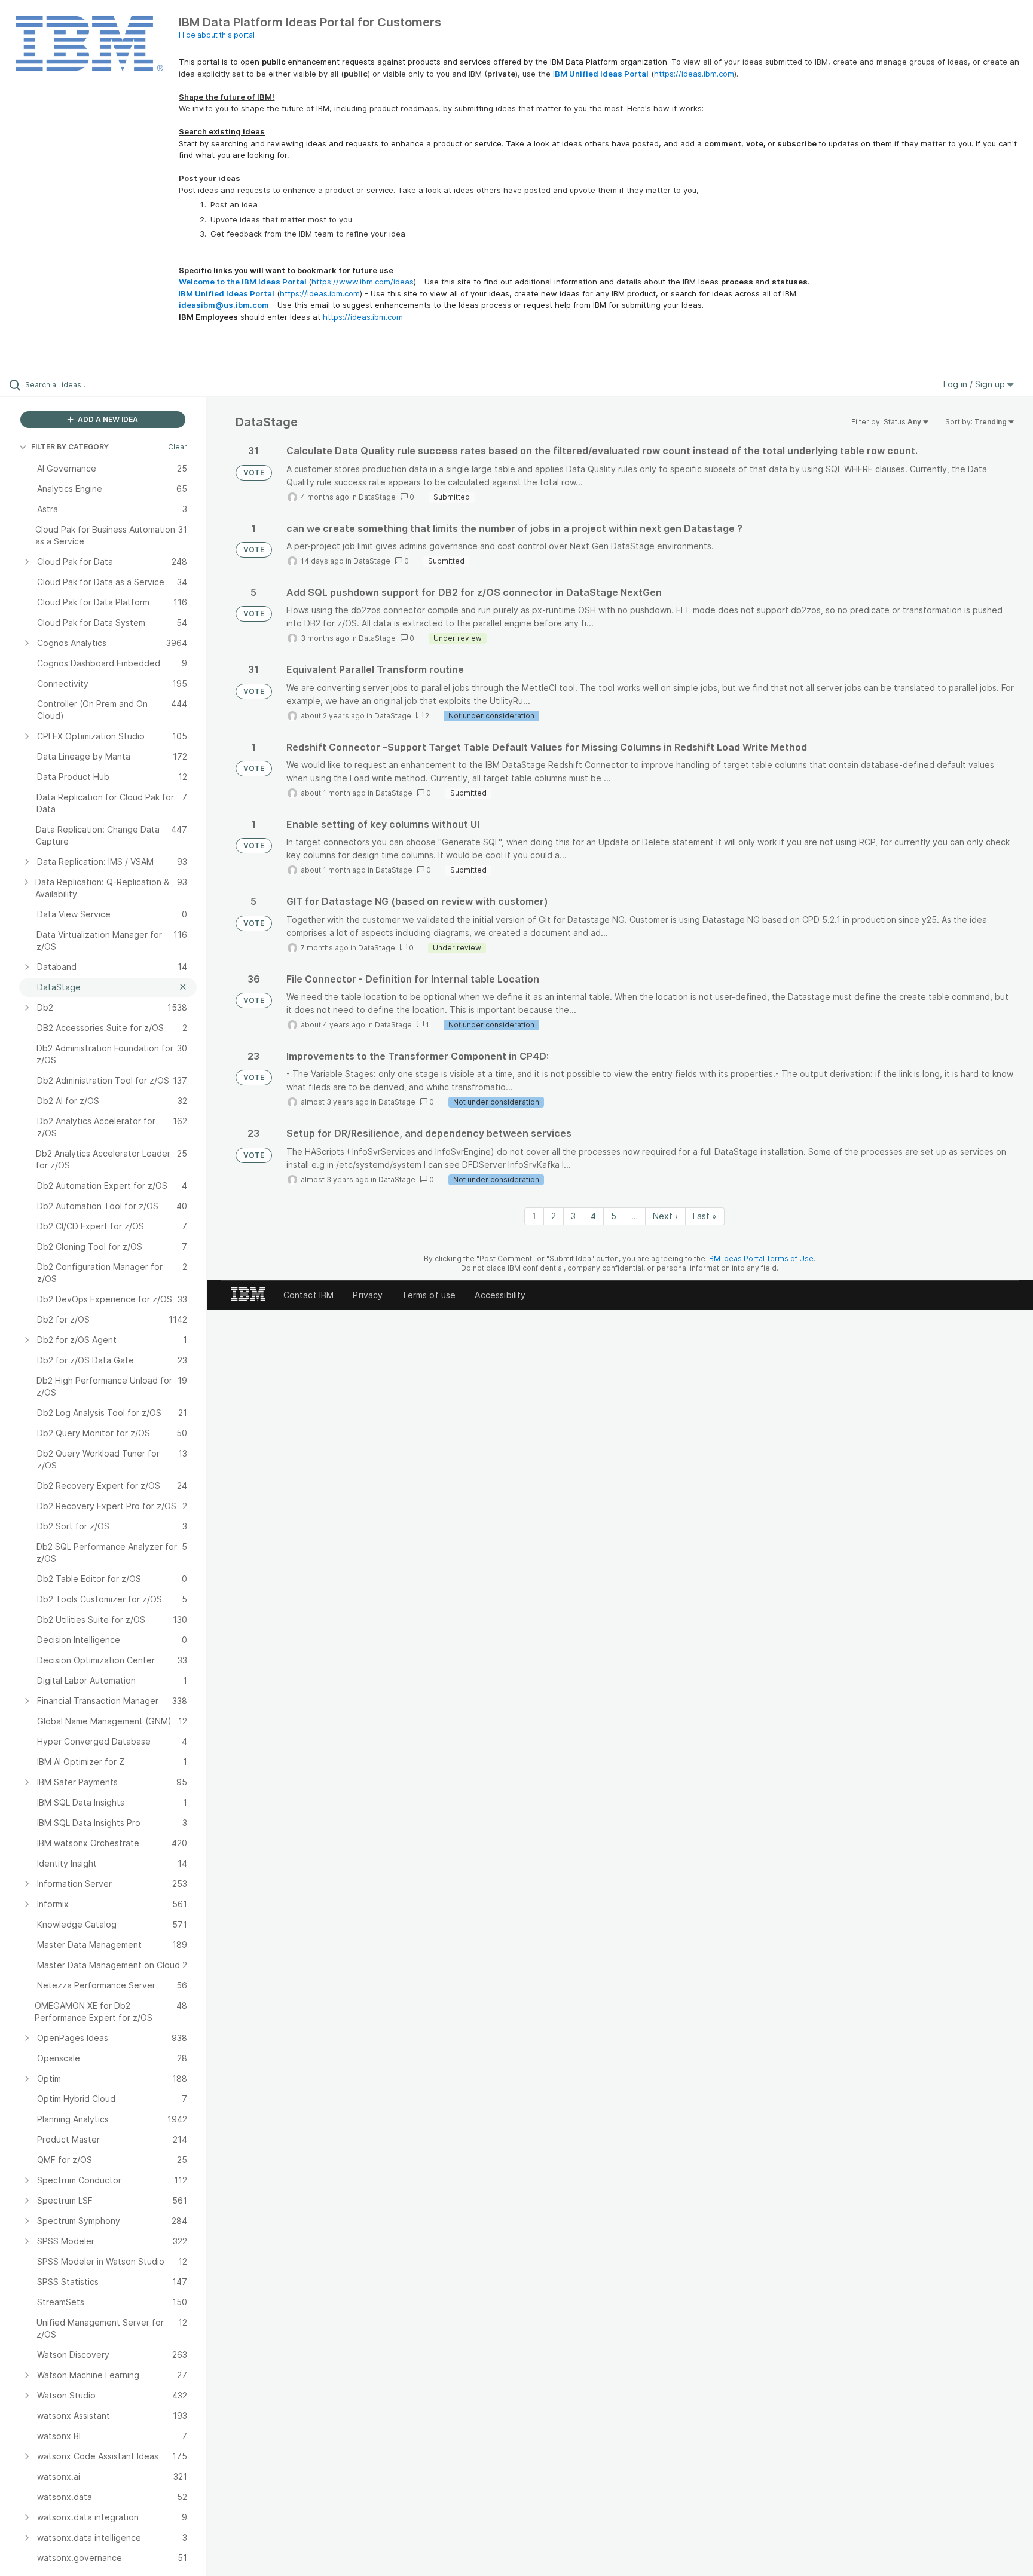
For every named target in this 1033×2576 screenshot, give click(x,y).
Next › (665, 1216)
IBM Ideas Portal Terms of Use (760, 1258)
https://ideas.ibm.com (694, 74)
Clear (178, 447)
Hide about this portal (217, 35)
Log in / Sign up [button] (975, 384)
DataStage (377, 497)
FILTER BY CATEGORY (70, 447)
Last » (705, 1216)
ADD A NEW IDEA (107, 419)
